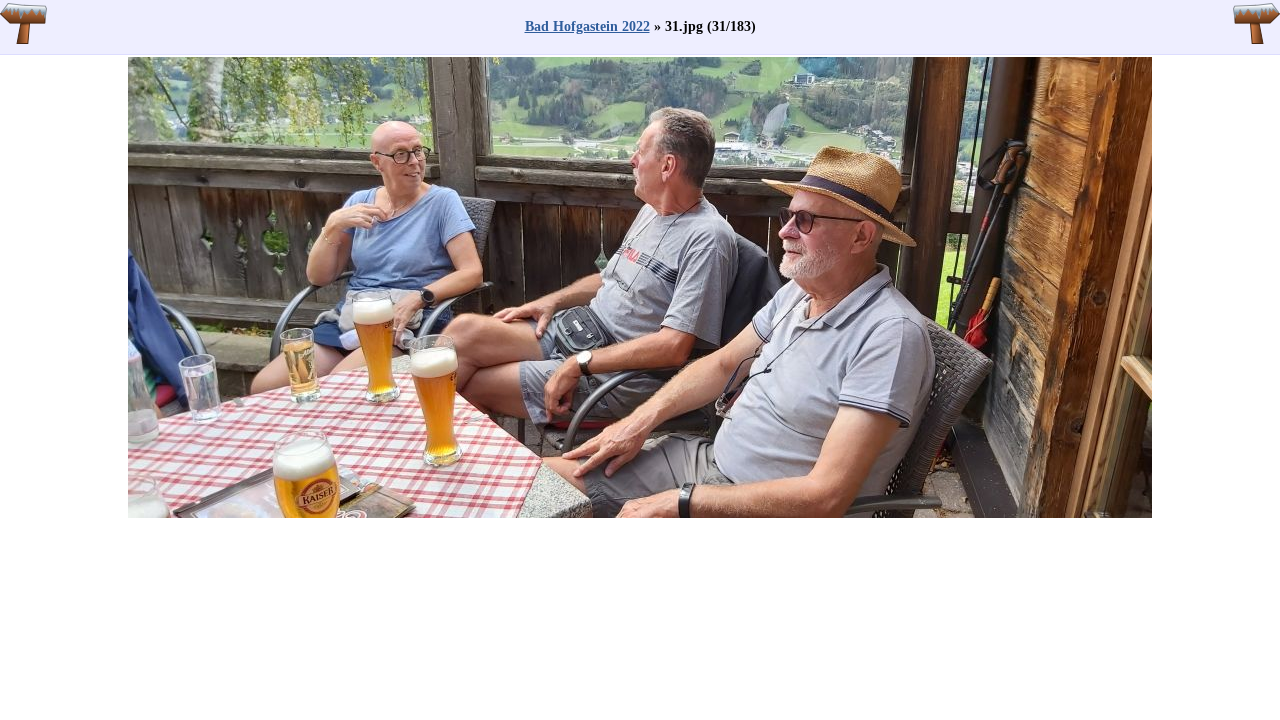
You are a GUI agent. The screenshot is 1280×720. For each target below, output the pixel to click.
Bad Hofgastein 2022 (587, 26)
